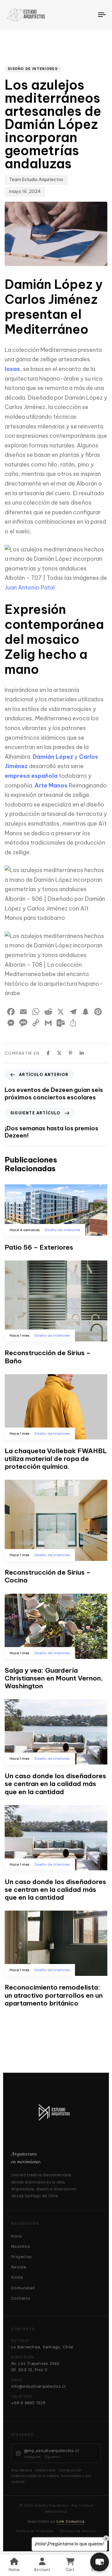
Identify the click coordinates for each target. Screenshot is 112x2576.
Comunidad (23, 2288)
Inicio (17, 2236)
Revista (19, 2267)
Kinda (17, 2277)
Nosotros (21, 2246)
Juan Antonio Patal (30, 587)
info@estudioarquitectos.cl (38, 2386)
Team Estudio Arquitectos (36, 180)
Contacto (21, 2298)
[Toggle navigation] (89, 15)
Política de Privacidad (35, 2531)
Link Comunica (71, 2521)
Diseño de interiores (33, 69)
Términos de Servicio (77, 2531)
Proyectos (22, 2257)
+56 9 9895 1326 (28, 2403)
